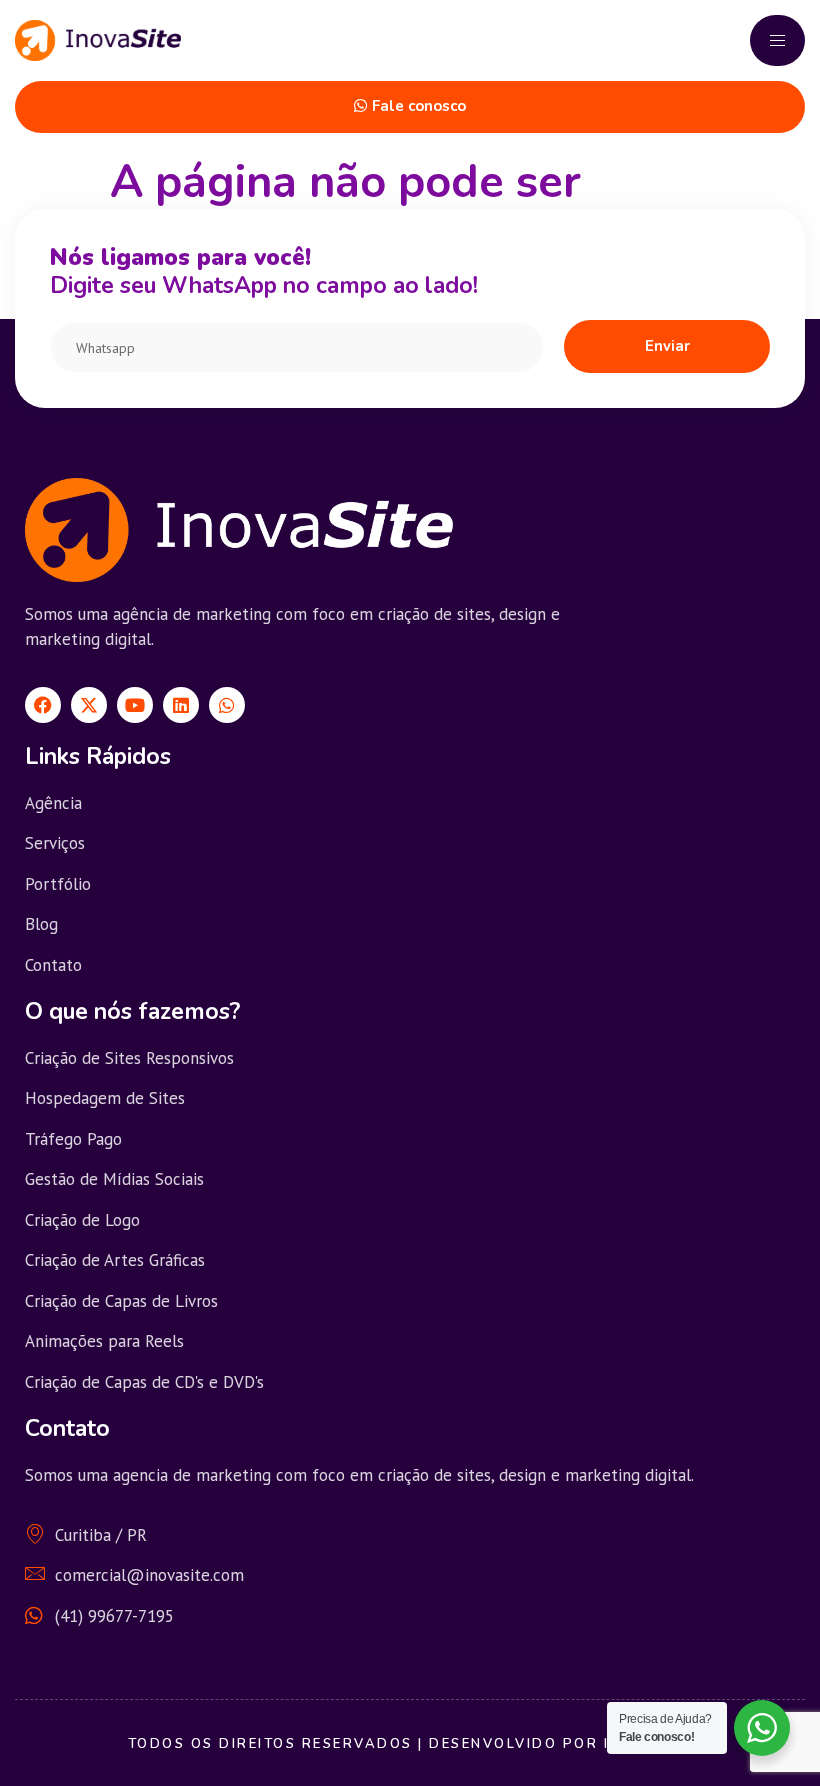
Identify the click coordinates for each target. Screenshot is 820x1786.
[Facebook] (43, 705)
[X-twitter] (89, 705)
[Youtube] (135, 705)
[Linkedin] (181, 705)
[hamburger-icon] (777, 40)
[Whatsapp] (227, 705)
